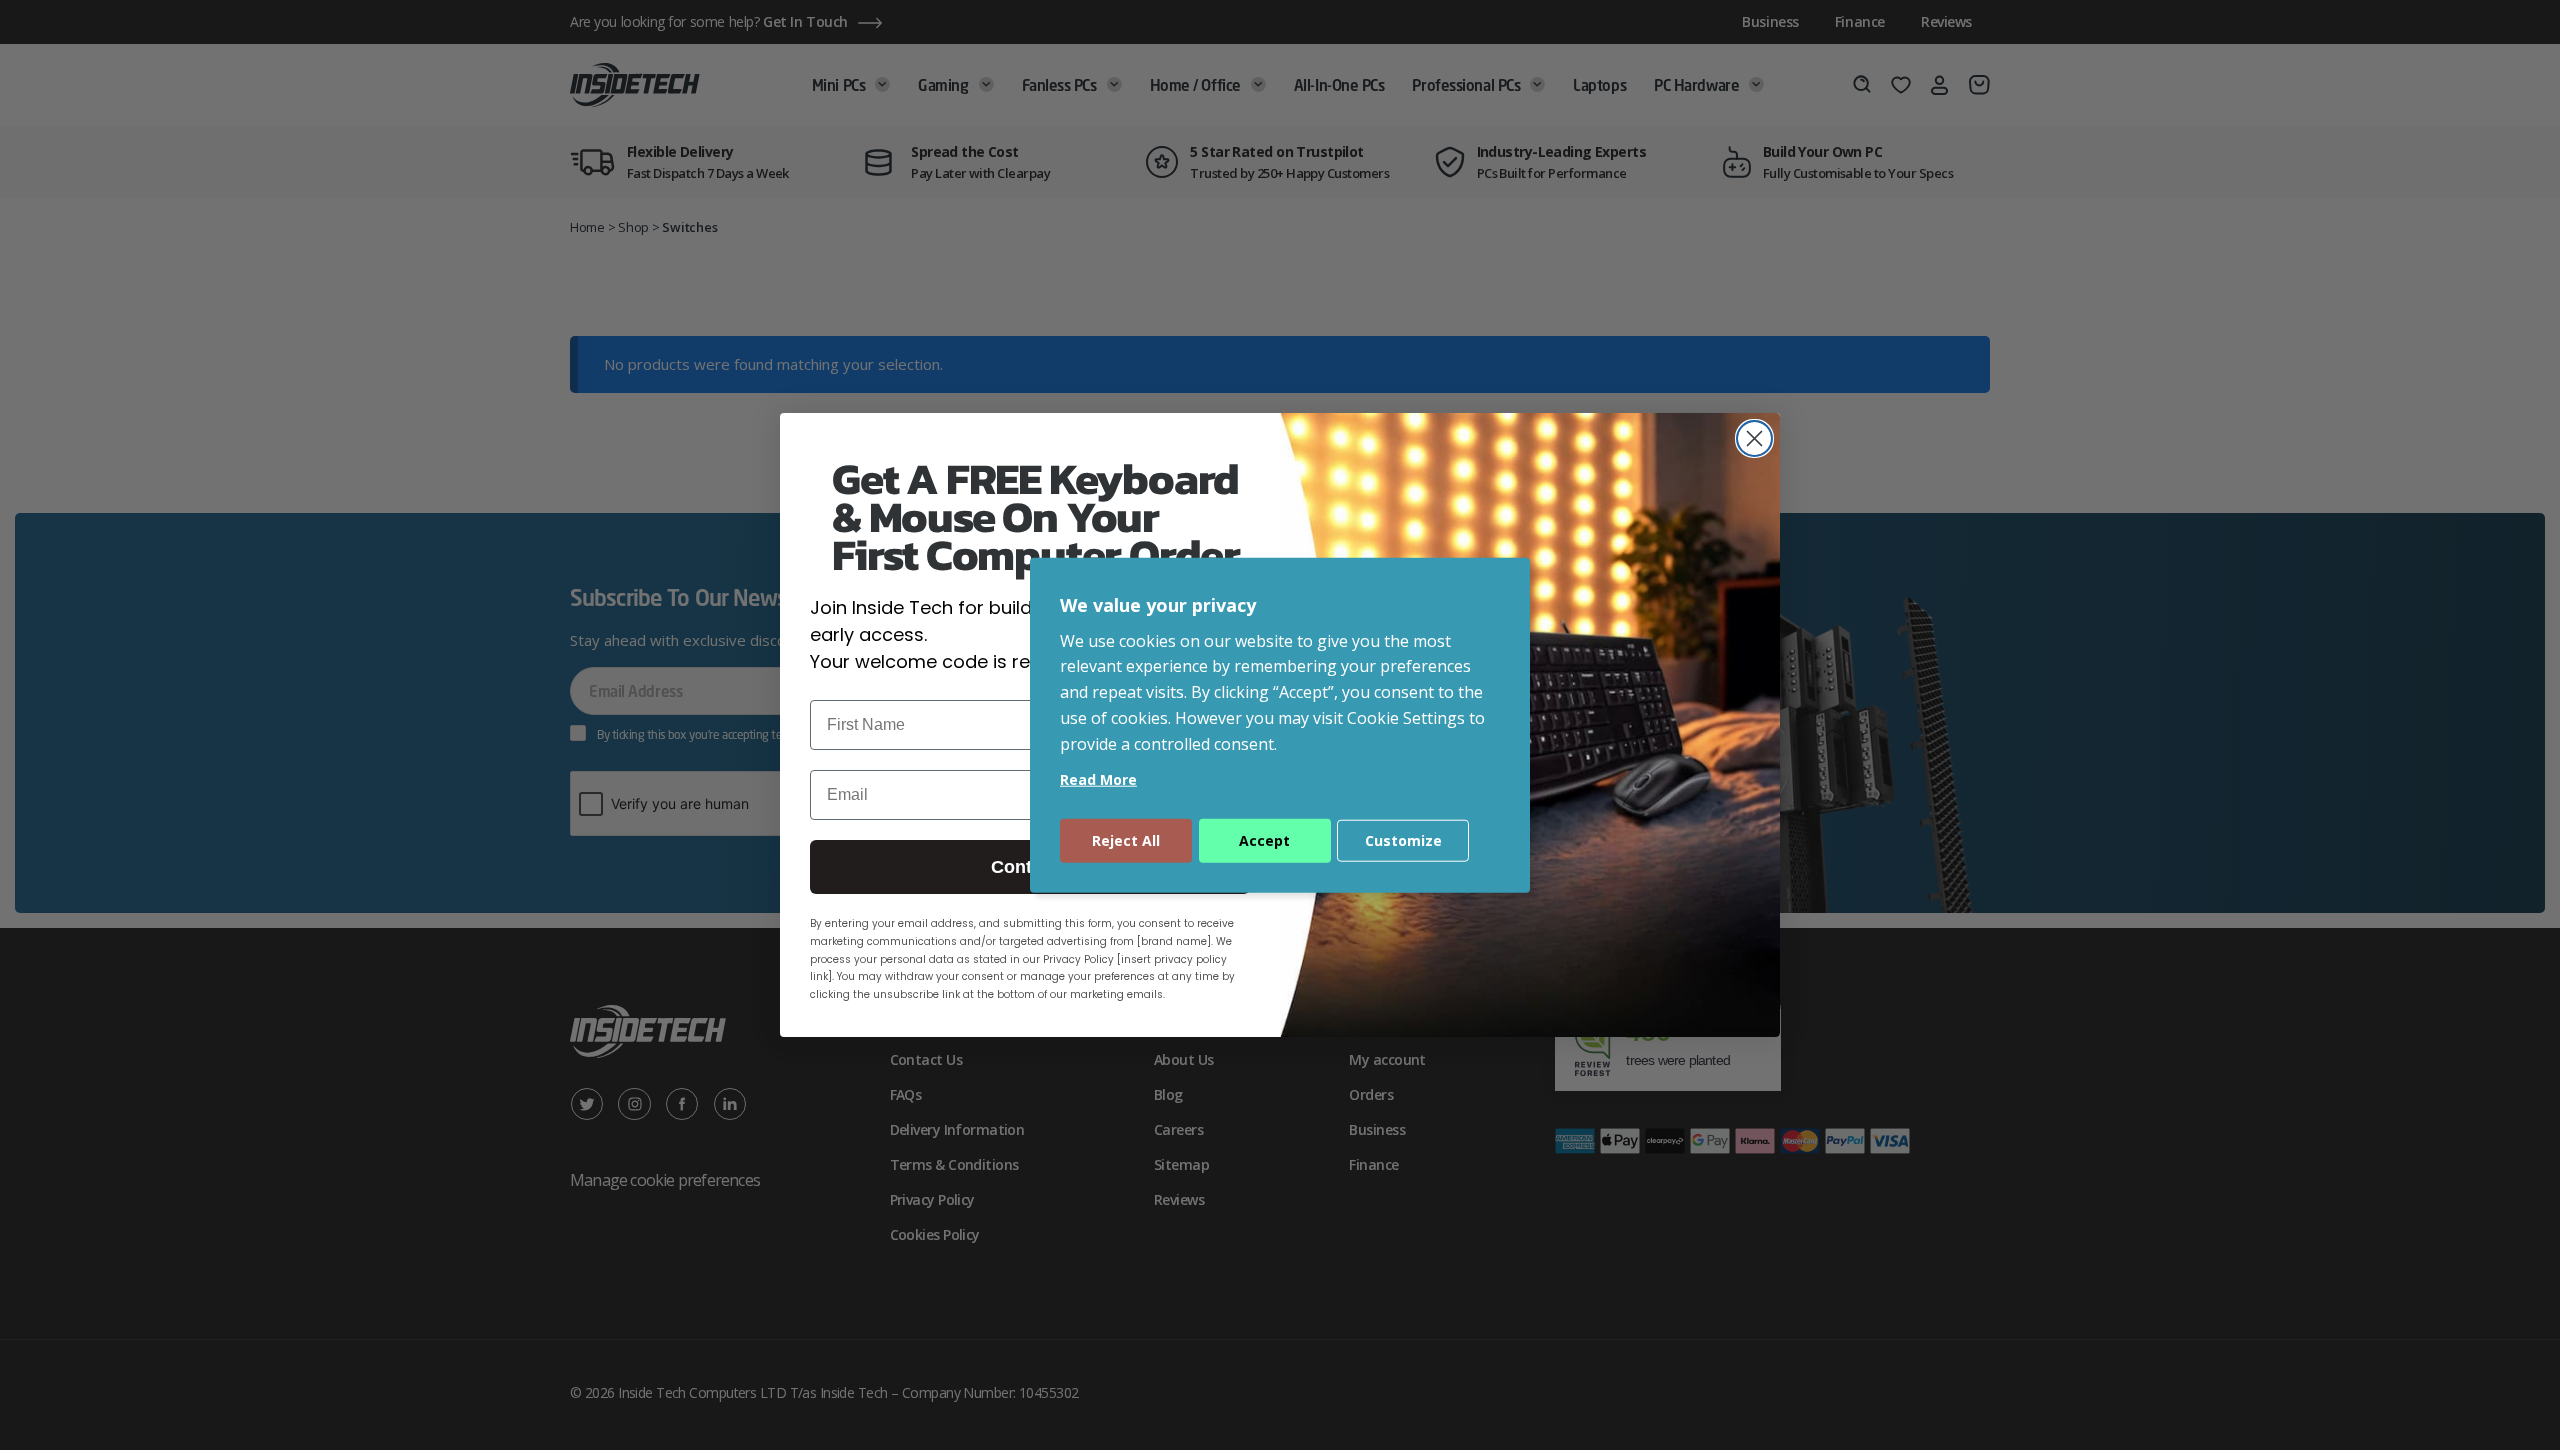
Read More (1098, 778)
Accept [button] (1264, 839)
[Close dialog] (1754, 438)
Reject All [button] (1126, 839)
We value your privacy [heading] (1158, 605)
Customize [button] (1403, 839)
